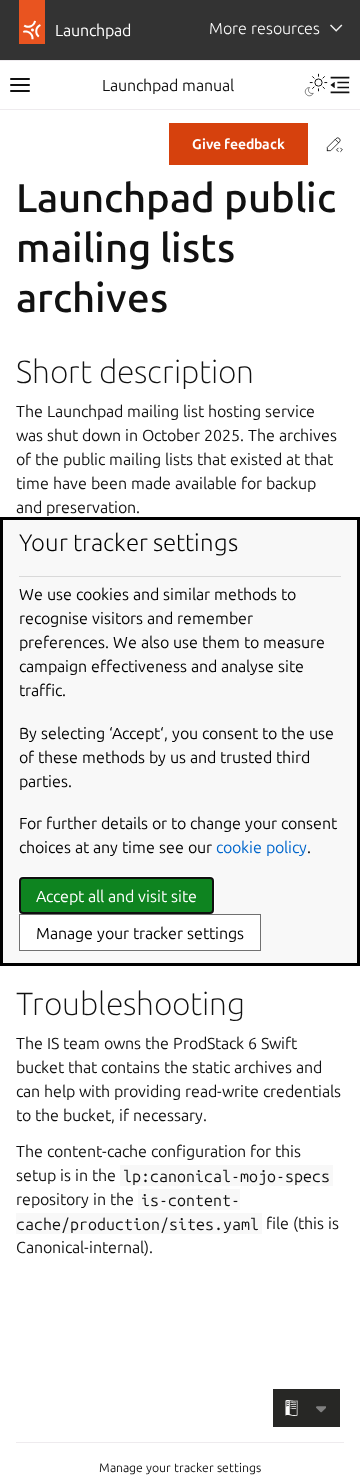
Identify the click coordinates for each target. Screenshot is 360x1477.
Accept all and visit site (116, 896)
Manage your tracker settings (180, 1467)
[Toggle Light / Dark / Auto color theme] (316, 85)
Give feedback (238, 144)
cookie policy (261, 847)
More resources (264, 28)
